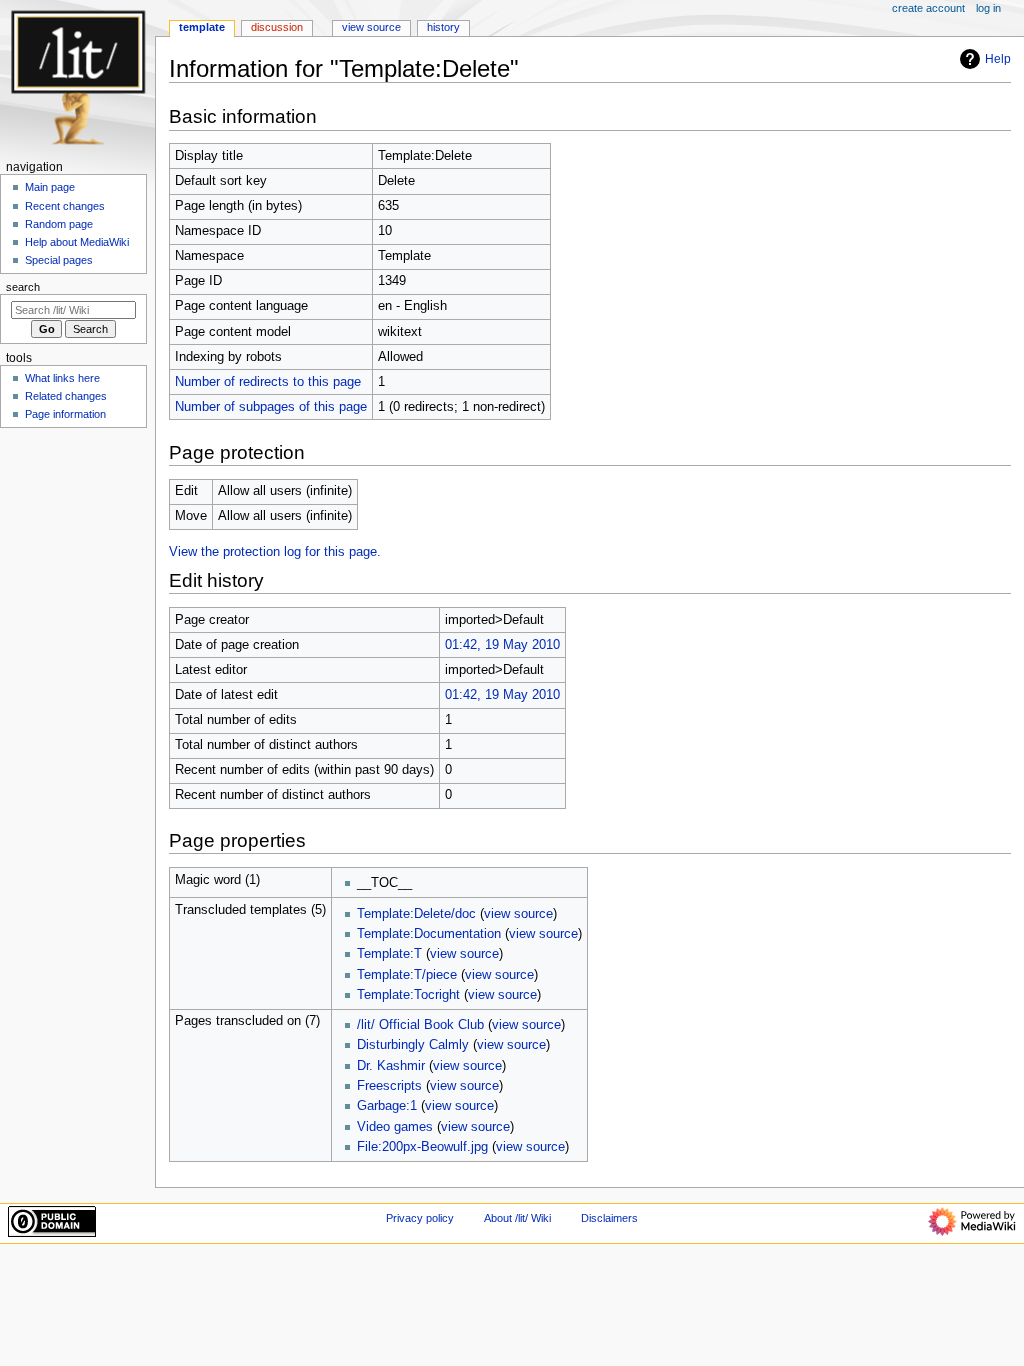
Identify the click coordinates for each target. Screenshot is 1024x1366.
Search (23, 287)
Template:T (389, 954)
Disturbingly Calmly (413, 1045)
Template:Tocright (408, 995)
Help (998, 59)
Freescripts (389, 1086)
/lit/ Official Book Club (420, 1025)
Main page (50, 187)
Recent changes (65, 206)
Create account (928, 8)
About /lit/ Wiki (517, 1218)
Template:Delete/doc (416, 914)
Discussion (277, 27)
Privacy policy (420, 1218)
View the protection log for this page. (275, 552)
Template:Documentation (429, 934)
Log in (988, 8)
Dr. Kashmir (391, 1066)
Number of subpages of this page (271, 407)
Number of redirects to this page (268, 382)
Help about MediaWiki (77, 242)
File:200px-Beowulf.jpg (422, 1147)
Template (202, 27)
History (443, 27)
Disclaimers (609, 1218)
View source (371, 27)
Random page (59, 224)
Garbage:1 (387, 1106)
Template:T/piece (407, 975)
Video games (395, 1127)
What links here (62, 378)
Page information (65, 414)
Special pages (59, 260)
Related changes (66, 396)
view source (518, 914)
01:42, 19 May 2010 (502, 645)
